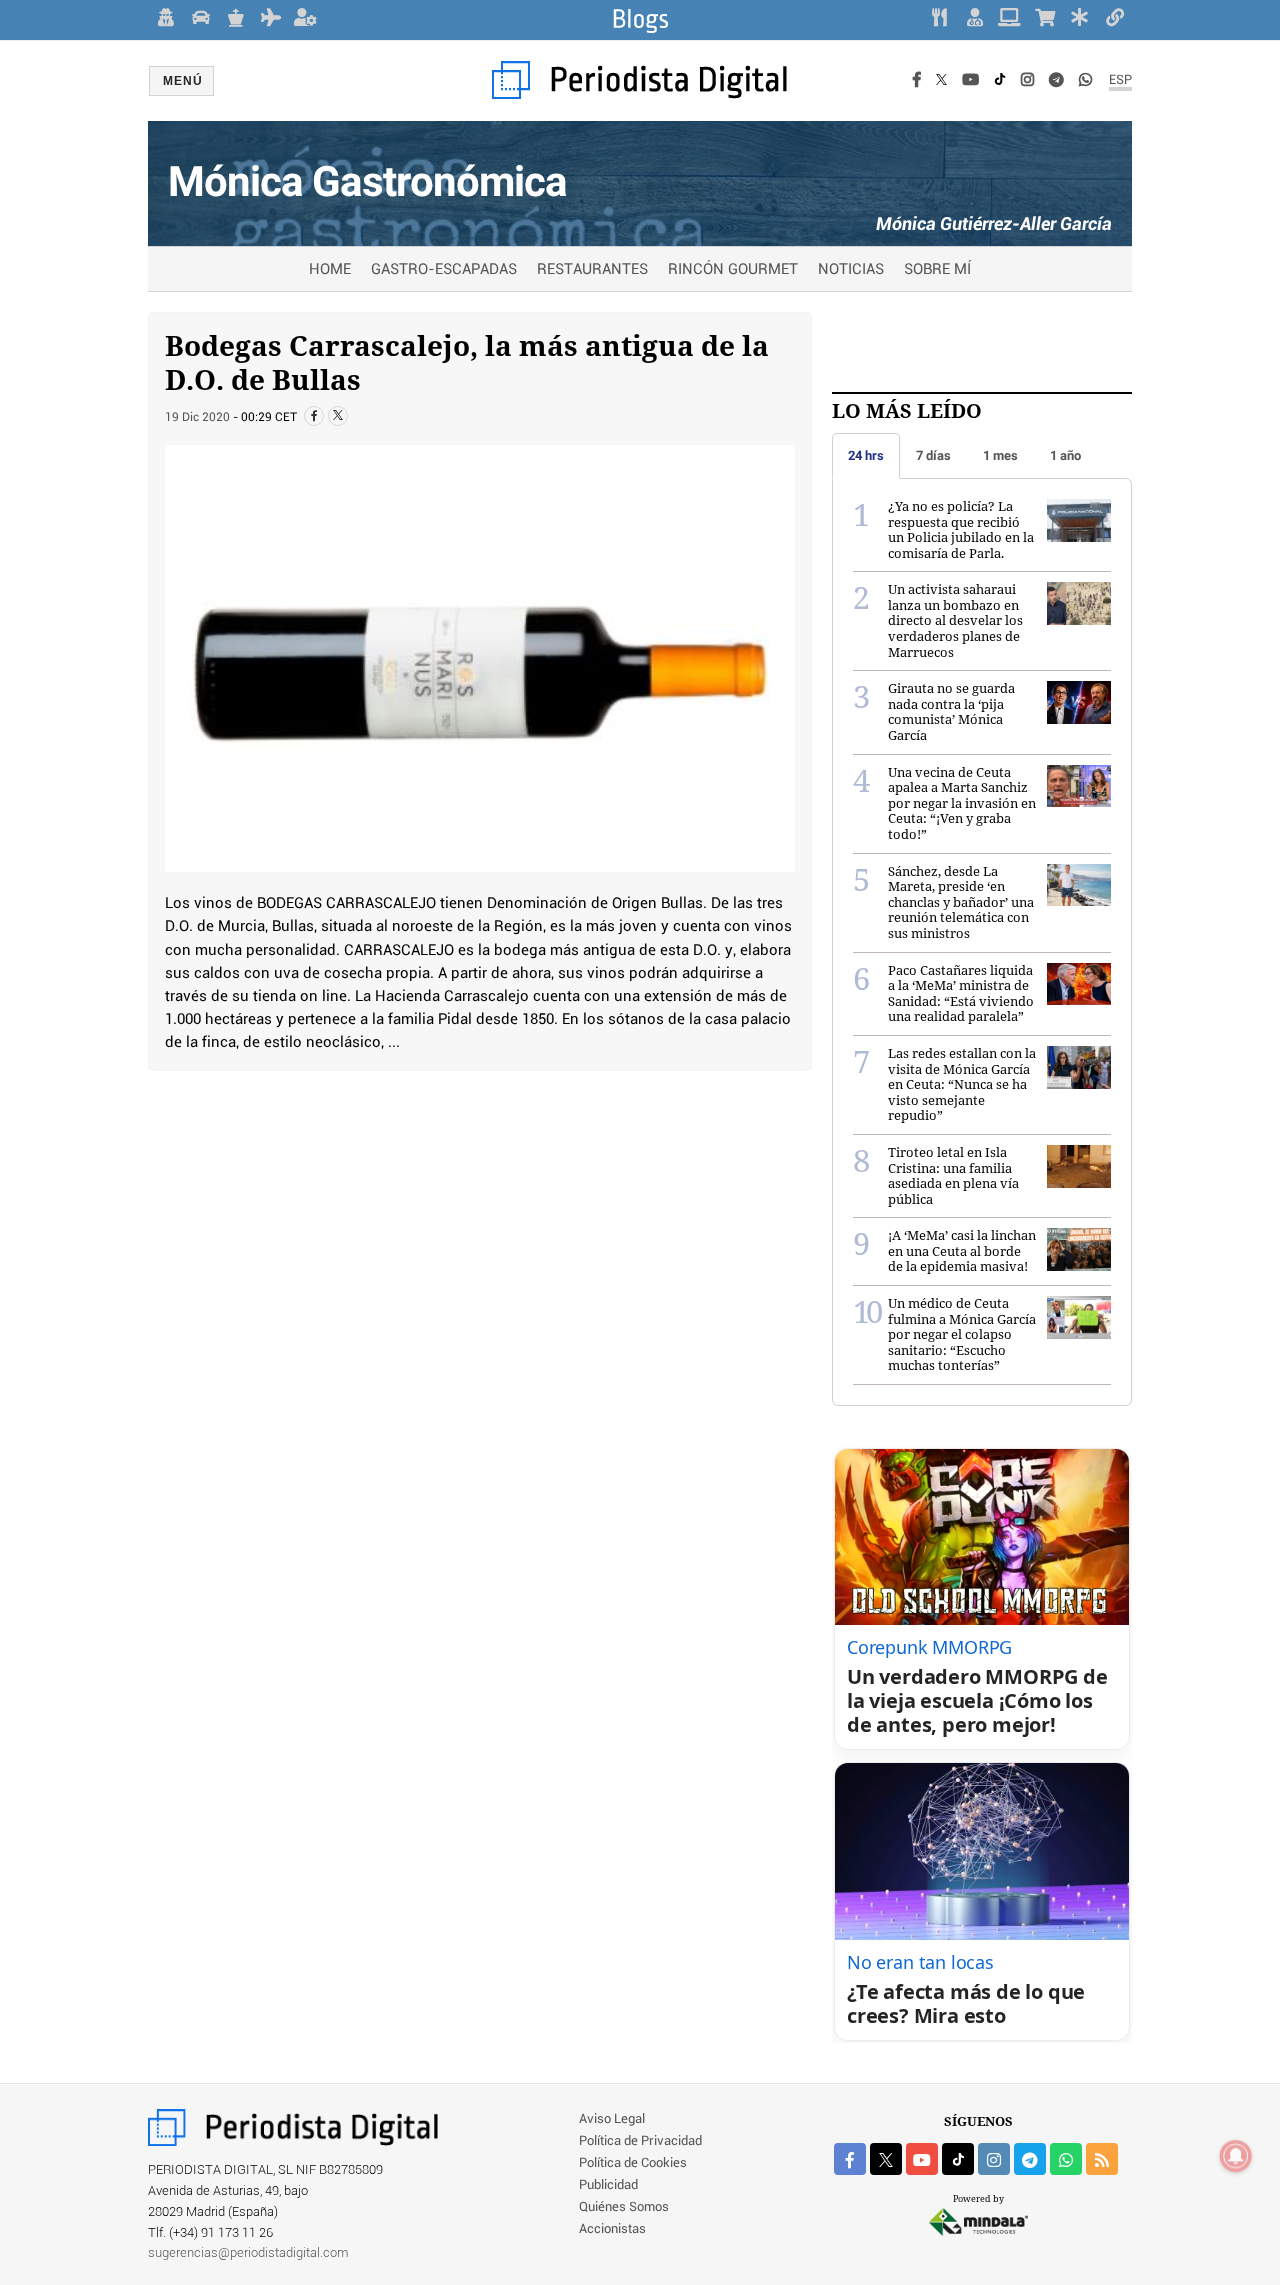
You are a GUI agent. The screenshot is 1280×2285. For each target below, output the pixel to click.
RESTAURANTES (592, 269)
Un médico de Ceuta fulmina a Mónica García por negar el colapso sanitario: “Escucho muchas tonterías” (962, 1334)
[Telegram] (1056, 81)
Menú (183, 81)
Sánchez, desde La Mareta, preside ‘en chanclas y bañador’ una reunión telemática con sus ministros (961, 902)
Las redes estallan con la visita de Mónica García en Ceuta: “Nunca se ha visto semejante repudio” (962, 1084)
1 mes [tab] (1000, 455)
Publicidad (608, 2185)
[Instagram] (1027, 81)
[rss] (1102, 2159)
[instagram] (994, 2159)
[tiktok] (958, 2159)
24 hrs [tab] (866, 455)
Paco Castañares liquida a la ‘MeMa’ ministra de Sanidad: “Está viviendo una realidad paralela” (961, 993)
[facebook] (850, 2159)
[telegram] (1030, 2159)
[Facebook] (917, 81)
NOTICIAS (851, 269)
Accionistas (612, 2229)
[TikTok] (1000, 81)
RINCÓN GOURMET (733, 269)
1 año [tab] (1065, 455)
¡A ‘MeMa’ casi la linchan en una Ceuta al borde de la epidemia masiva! (962, 1250)
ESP (1120, 80)
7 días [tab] (933, 455)
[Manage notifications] (1236, 2156)
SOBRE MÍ (937, 269)
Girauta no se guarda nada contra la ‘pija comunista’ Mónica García (951, 711)
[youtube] (922, 2159)
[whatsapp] (1085, 81)
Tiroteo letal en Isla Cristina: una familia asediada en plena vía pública (953, 1175)
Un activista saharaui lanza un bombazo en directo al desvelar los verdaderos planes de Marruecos (955, 620)
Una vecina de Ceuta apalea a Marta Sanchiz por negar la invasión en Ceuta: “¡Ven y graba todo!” (962, 803)
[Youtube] (970, 81)
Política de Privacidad (640, 2141)
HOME (330, 269)
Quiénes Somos (624, 2207)
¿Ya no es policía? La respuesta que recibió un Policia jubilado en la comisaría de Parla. (961, 529)
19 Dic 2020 (197, 417)
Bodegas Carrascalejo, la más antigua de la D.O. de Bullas (467, 362)
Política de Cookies (633, 2163)
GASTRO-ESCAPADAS (444, 269)
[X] (941, 81)
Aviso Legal (612, 2119)
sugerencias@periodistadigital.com (248, 2253)
